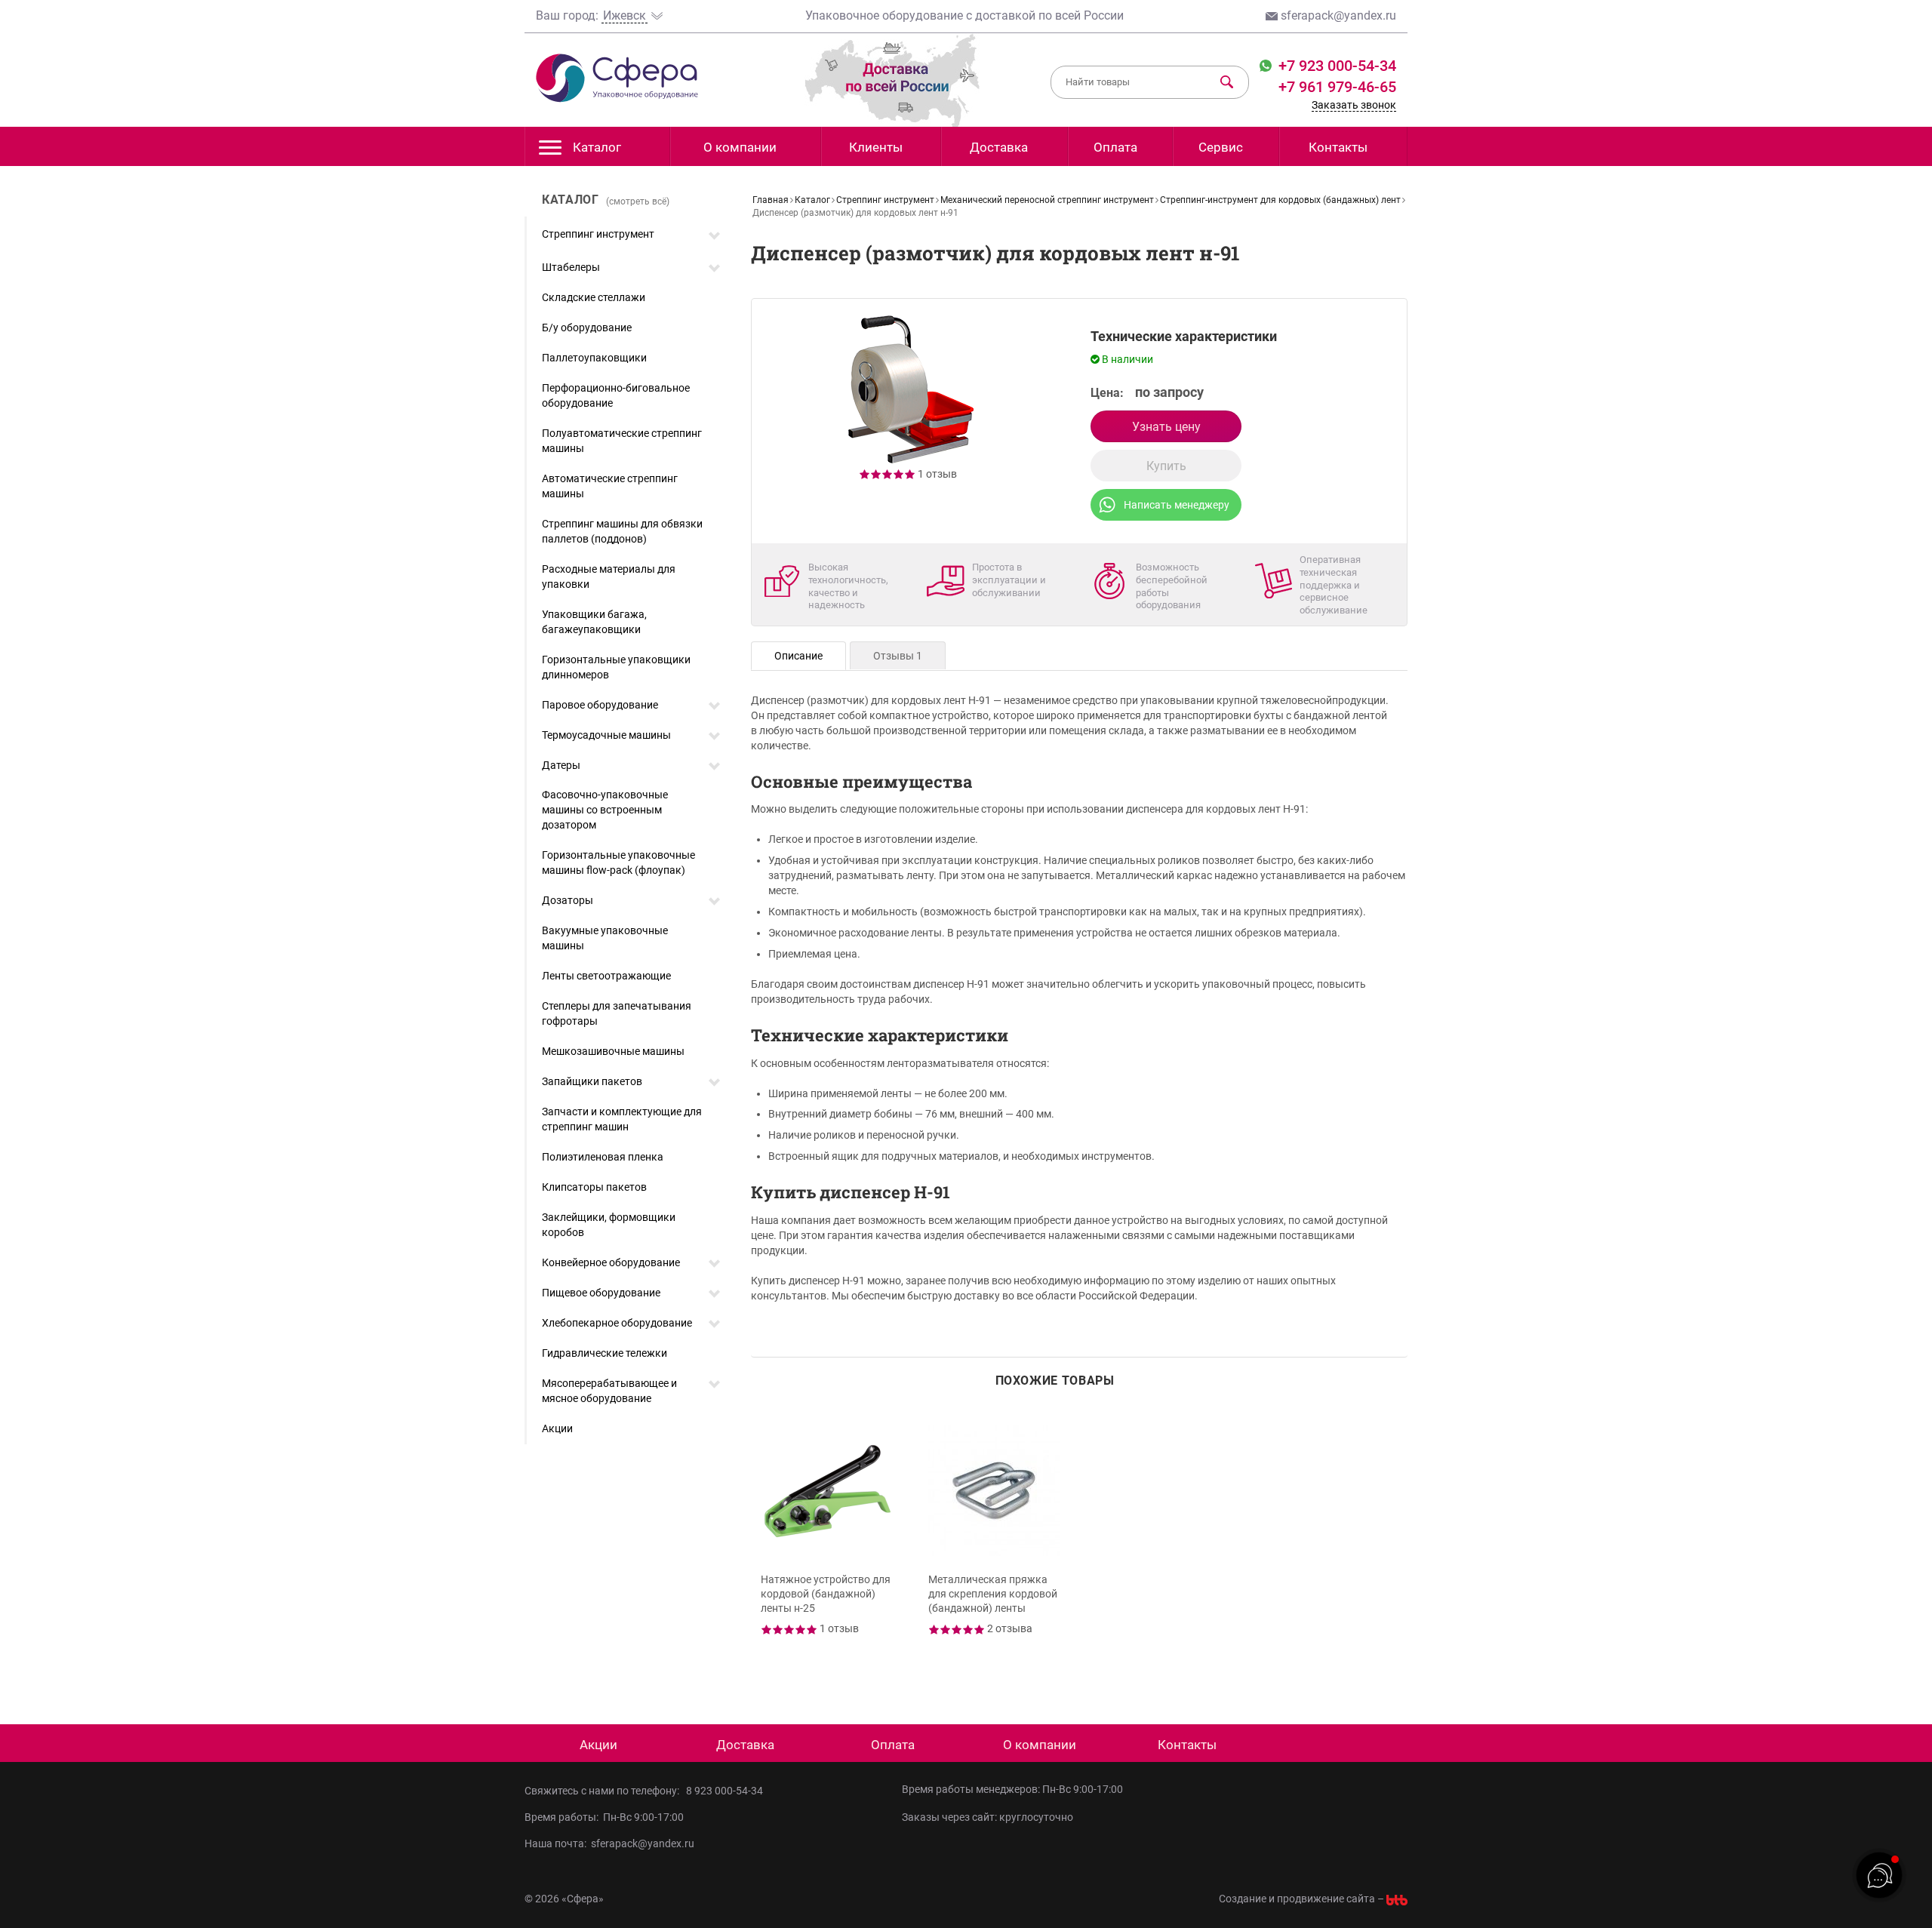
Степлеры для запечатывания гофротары (617, 1013)
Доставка (999, 147)
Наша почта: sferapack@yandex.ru (609, 1843)
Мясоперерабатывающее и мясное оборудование (609, 1391)
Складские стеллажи (594, 297)
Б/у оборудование (587, 327)
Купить (1166, 466)
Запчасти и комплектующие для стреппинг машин (622, 1119)
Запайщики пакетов (592, 1081)
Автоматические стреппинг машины (610, 486)
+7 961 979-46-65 (1337, 87)
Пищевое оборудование (601, 1293)
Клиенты (876, 147)
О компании (740, 147)
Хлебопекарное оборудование (617, 1323)
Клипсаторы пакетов (594, 1187)
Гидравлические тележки (605, 1353)
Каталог (597, 147)
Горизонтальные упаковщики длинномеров (616, 667)
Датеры (561, 765)
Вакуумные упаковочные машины (605, 938)
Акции (557, 1428)
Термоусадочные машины (606, 735)
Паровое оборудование (600, 705)
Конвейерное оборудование (611, 1262)
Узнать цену (1166, 427)
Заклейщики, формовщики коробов (609, 1225)
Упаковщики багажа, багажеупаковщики (594, 622)
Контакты (1338, 147)
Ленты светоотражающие (606, 976)
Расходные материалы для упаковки (609, 577)
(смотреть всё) (638, 201)
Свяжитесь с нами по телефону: (604, 1791)
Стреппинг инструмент (598, 234)
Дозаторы (568, 900)
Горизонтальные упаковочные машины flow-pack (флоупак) (618, 863)
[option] (829, 1544)
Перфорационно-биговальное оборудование (616, 395)
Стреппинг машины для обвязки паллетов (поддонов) (622, 531)
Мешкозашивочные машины (613, 1051)
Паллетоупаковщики (594, 358)
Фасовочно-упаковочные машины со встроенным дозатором (605, 810)
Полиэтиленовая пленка (603, 1157)
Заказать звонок (1354, 105)
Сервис (1221, 147)
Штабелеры (571, 267)
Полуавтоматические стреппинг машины (622, 441)
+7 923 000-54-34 (1335, 66)
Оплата (1115, 147)
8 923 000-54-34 (724, 1791)
